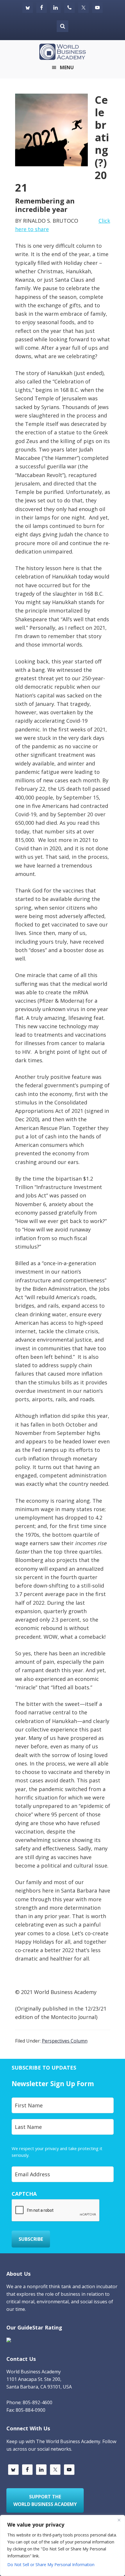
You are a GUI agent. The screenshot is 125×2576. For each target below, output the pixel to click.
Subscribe (31, 2239)
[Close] (119, 2520)
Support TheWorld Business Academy (45, 2500)
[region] (63, 2545)
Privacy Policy (43, 2155)
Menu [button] (67, 67)
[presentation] (56, 2211)
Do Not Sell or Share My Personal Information (51, 2565)
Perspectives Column (65, 2041)
